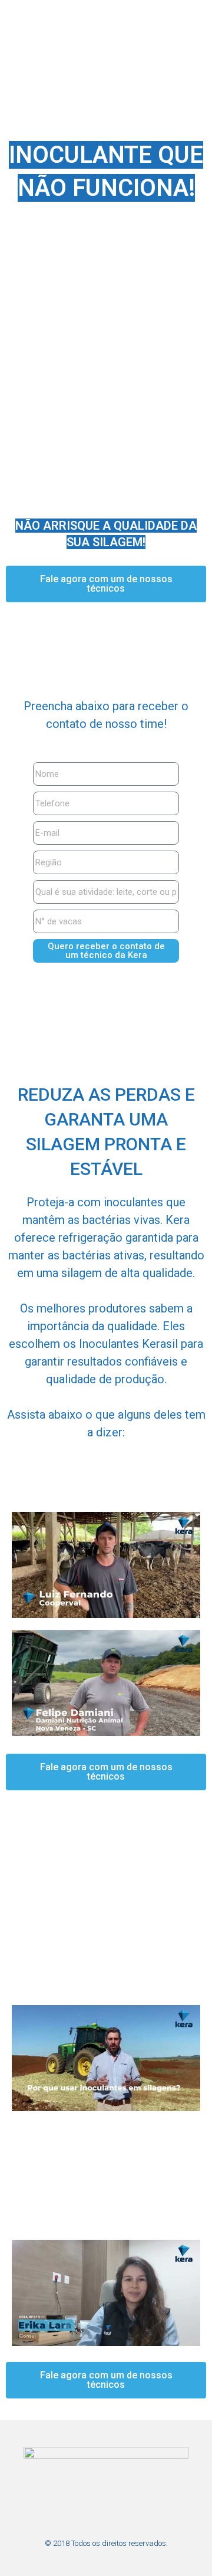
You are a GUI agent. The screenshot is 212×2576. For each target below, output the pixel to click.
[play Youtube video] (106, 1565)
